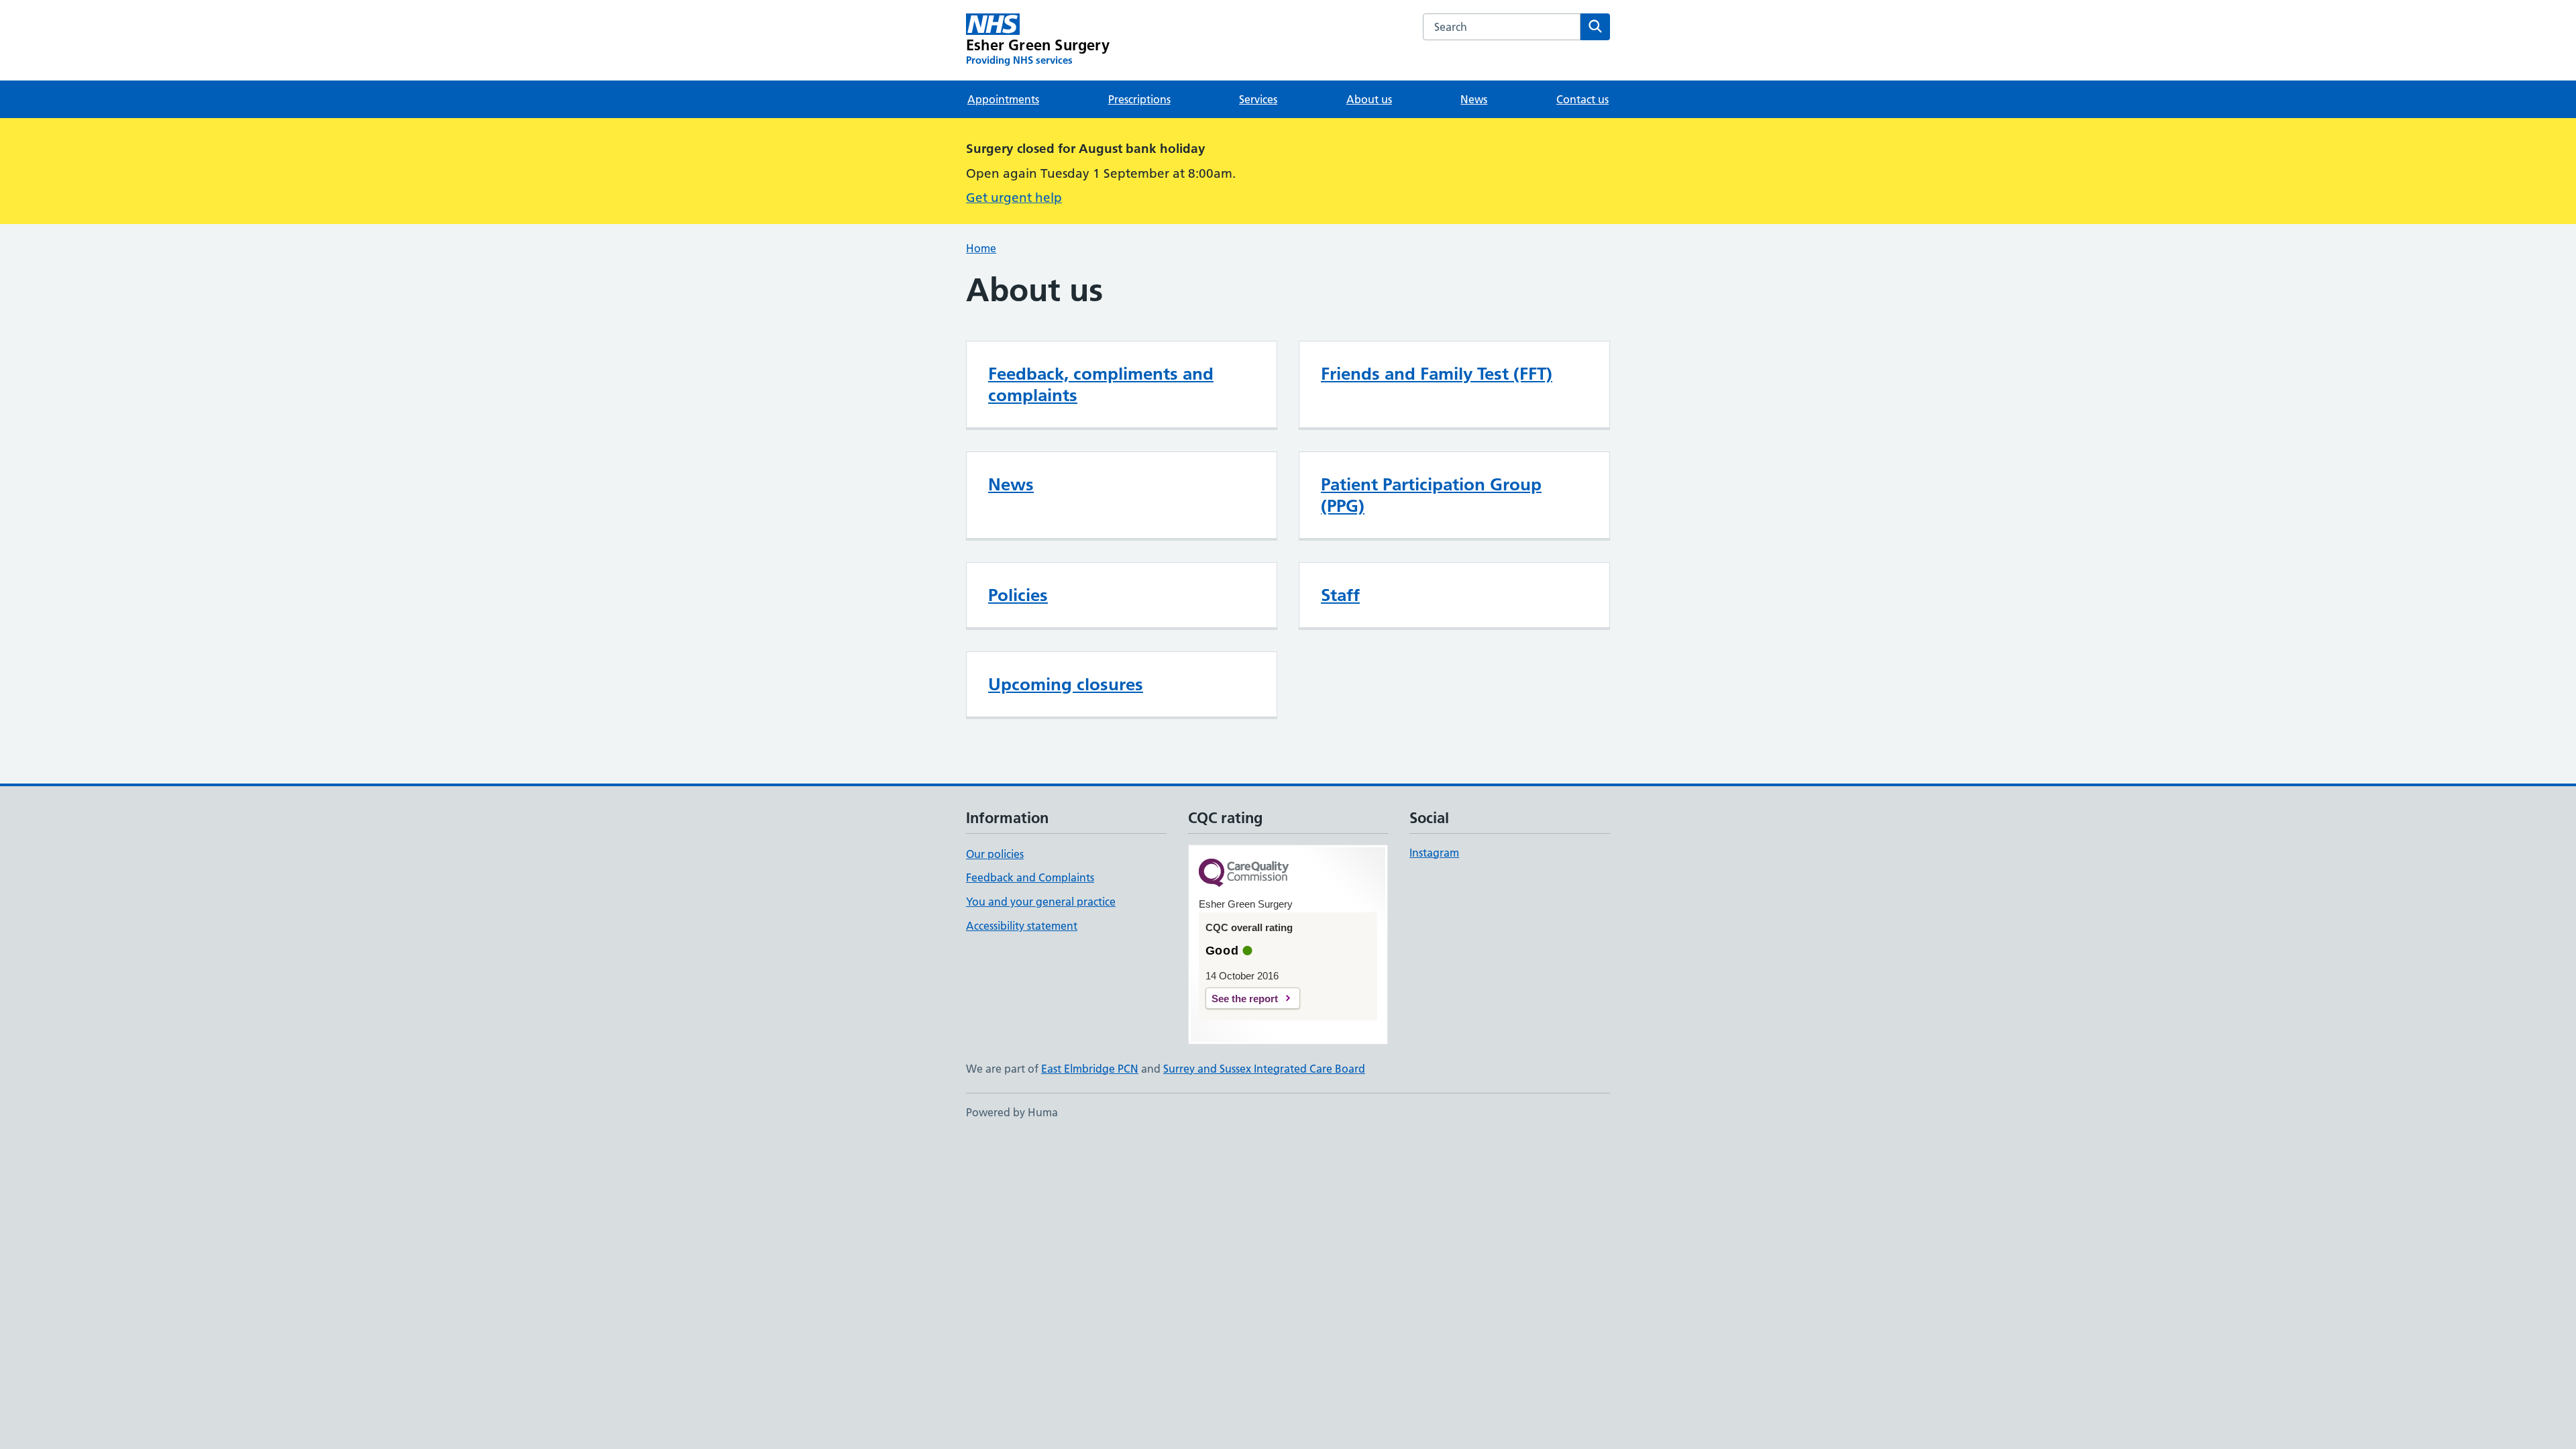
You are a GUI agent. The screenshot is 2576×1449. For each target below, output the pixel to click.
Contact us (1582, 99)
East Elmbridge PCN (1090, 1069)
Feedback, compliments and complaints (1101, 384)
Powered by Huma (1012, 1112)
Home (981, 248)
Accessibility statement (1022, 926)
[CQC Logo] (1244, 874)
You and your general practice (1041, 902)
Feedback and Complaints (1030, 877)
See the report (1245, 999)
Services (1258, 99)
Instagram (1434, 853)
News (1474, 99)
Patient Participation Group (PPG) (1431, 495)
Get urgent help (1014, 198)
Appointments (1003, 99)
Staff (1340, 595)
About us (1369, 99)
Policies (1018, 595)
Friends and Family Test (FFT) (1437, 374)
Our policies (995, 854)
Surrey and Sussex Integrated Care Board (1264, 1069)
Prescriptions (1139, 99)
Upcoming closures (1066, 684)
